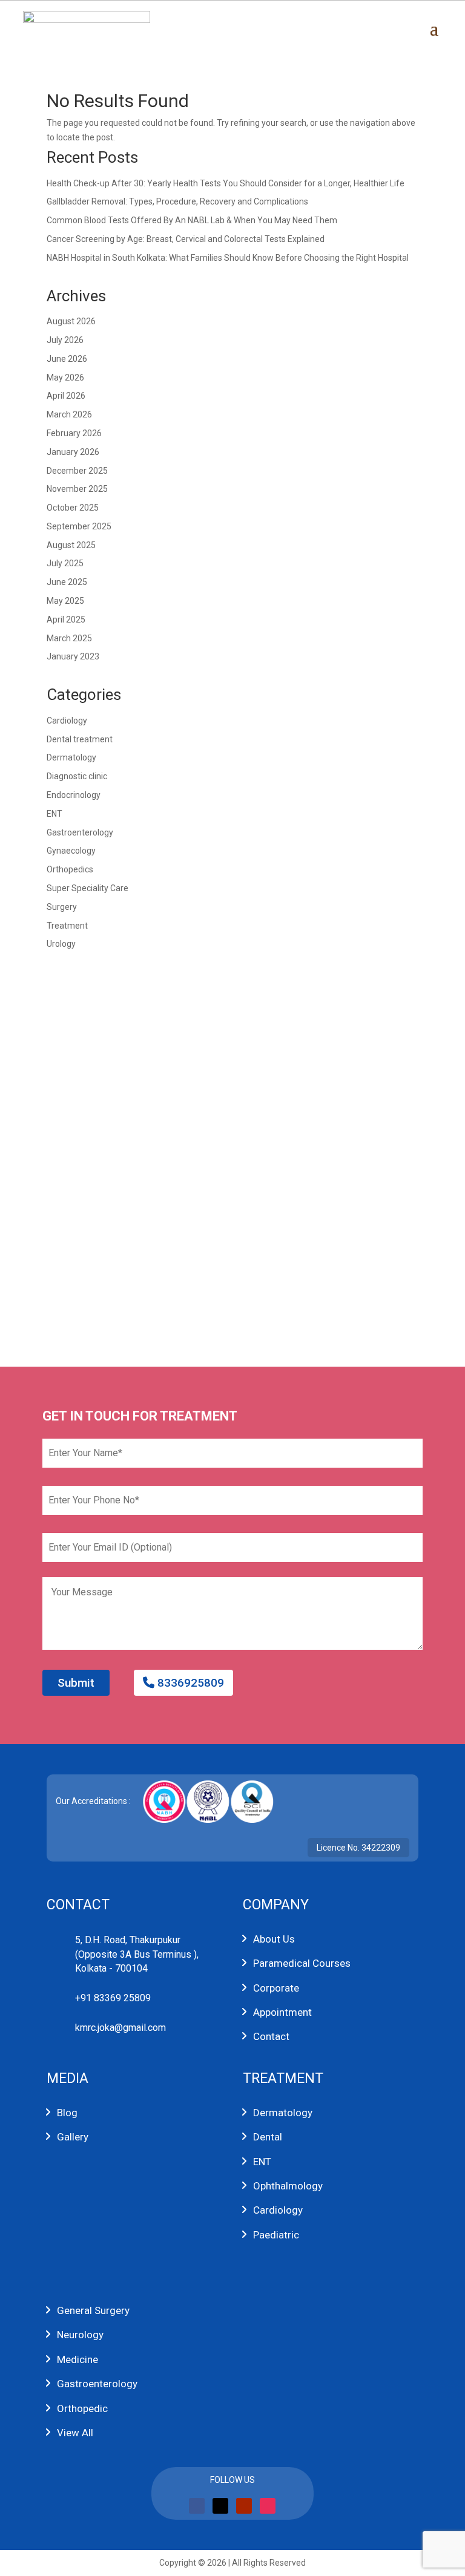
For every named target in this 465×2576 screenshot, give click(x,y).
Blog (67, 2113)
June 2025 (67, 582)
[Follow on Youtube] (244, 2506)
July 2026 (65, 340)
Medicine (77, 2359)
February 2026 (74, 433)
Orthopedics (70, 869)
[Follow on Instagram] (268, 2506)
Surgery (62, 907)
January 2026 (73, 452)
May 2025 (65, 601)
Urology (61, 944)
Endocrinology (74, 795)
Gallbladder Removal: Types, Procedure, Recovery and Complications (177, 201)
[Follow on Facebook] (197, 2506)
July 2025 (65, 563)
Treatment (67, 926)
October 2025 (73, 508)
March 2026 (69, 414)
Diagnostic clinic (77, 776)
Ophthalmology (288, 2186)
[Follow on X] (220, 2506)
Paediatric (276, 2235)
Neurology (80, 2335)
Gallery (73, 2137)
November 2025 (77, 489)
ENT (54, 814)
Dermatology (71, 757)
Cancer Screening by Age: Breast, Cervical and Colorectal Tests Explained (186, 239)
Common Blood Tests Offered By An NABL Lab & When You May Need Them (192, 220)
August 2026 (71, 321)
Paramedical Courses (302, 1963)
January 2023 (73, 656)
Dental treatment (80, 739)
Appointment (282, 2012)
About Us (274, 1939)
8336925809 (189, 1683)
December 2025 (77, 471)
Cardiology (67, 721)
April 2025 (66, 619)
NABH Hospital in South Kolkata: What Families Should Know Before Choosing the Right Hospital (228, 258)
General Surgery (93, 2310)
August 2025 (71, 545)
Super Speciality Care (87, 888)
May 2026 (65, 378)
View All (75, 2433)
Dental (268, 2137)
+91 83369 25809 (113, 1998)
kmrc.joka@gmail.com (120, 2028)
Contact (271, 2036)
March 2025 (69, 638)
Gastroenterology (80, 832)
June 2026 (67, 359)
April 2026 (66, 396)
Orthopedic (82, 2408)
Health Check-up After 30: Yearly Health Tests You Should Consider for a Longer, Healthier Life (226, 183)
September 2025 (79, 526)
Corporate (276, 1988)
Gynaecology (71, 851)
